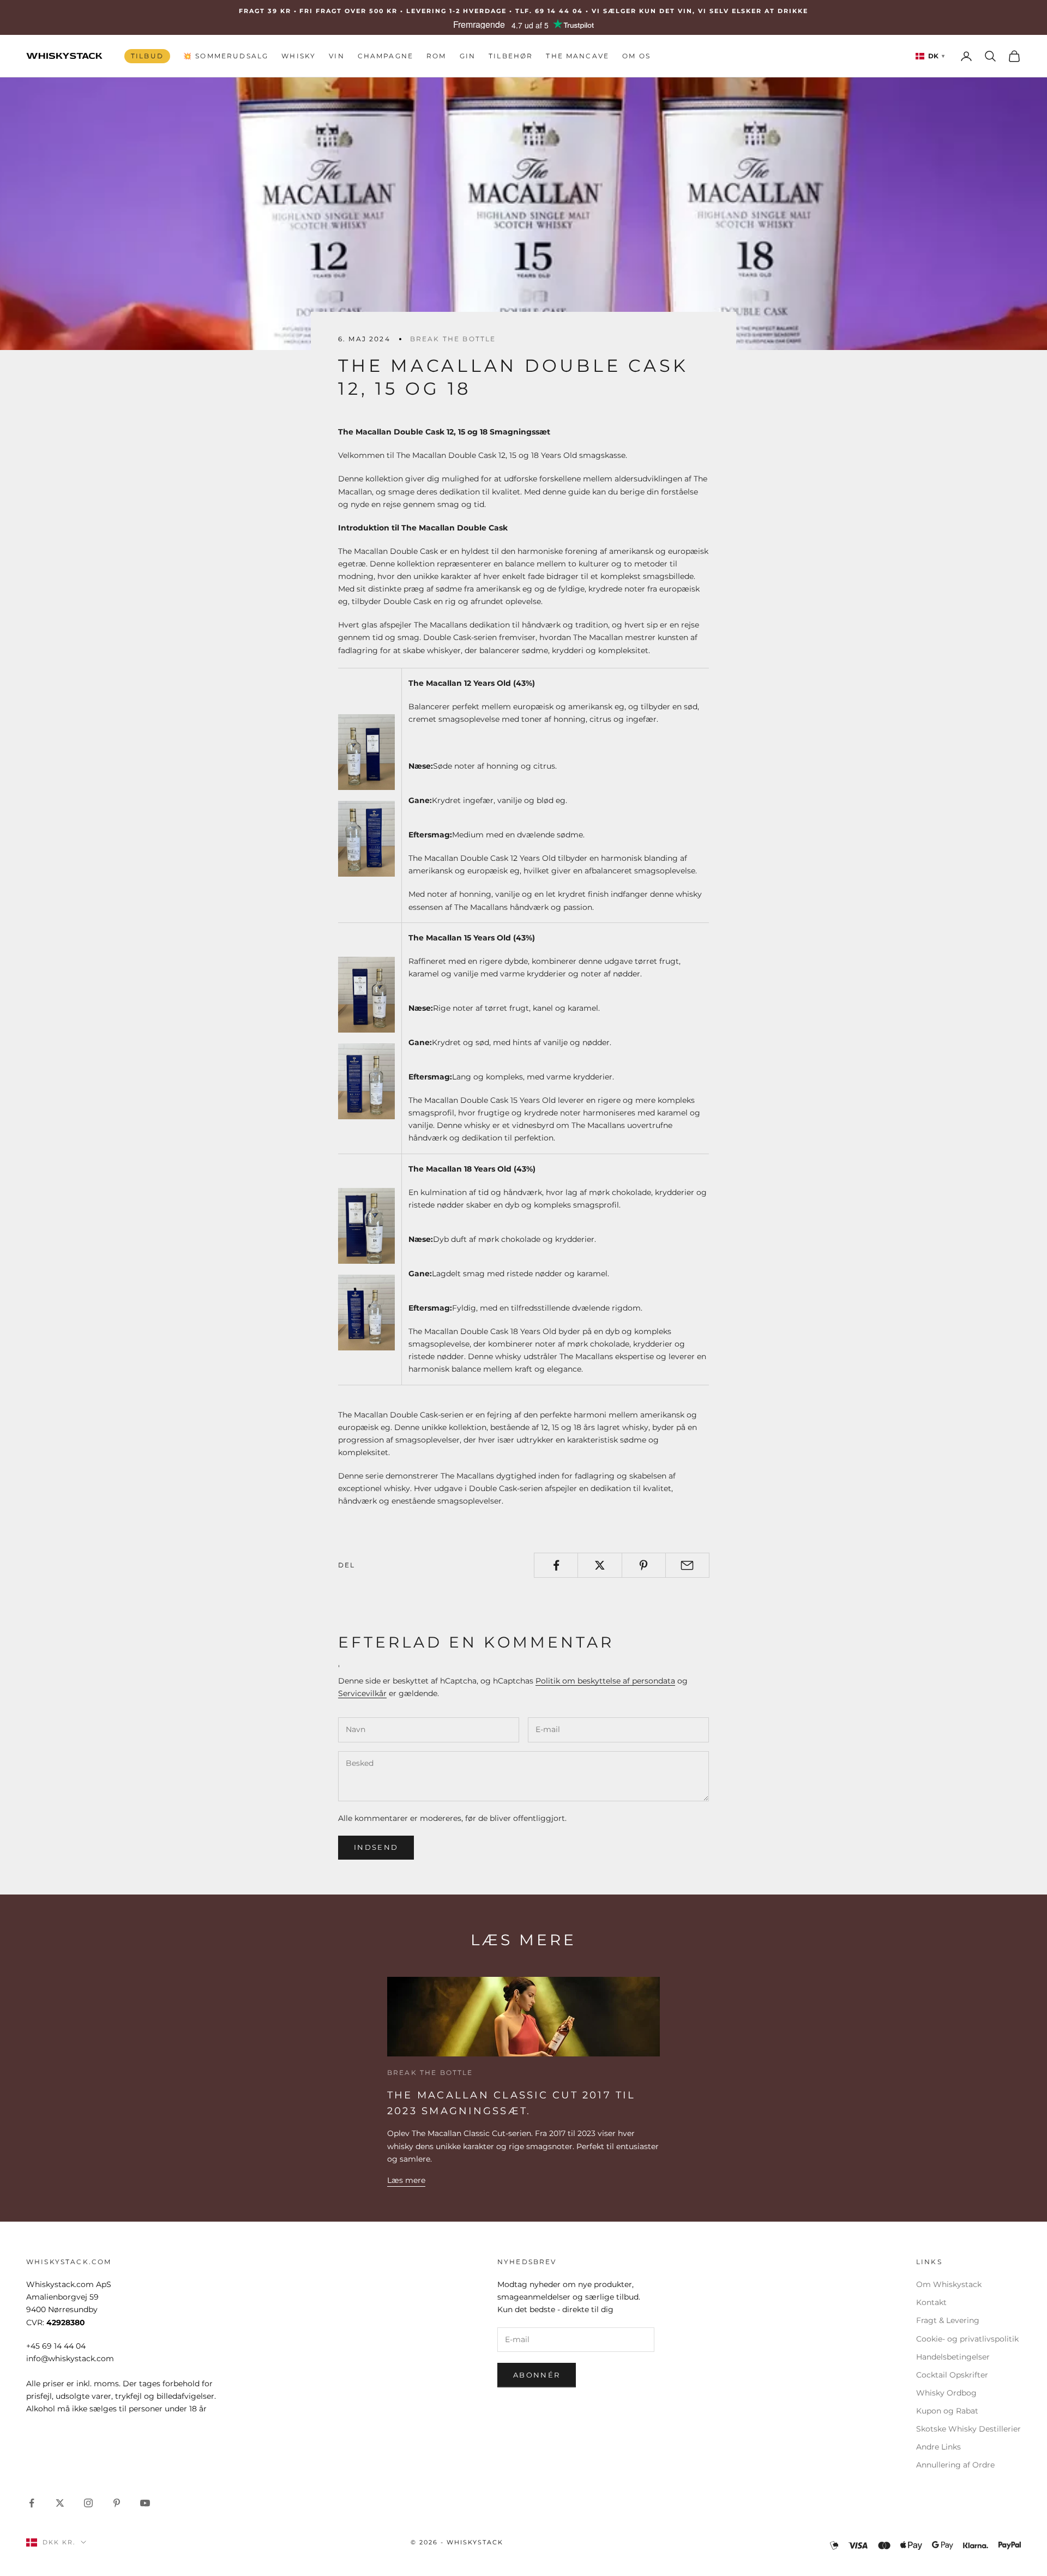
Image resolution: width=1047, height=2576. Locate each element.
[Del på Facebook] (556, 1565)
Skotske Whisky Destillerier (968, 2429)
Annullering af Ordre (955, 2465)
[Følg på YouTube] (145, 2503)
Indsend (376, 1847)
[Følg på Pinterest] (117, 2503)
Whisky (299, 56)
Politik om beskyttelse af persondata (605, 1681)
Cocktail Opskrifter (952, 2375)
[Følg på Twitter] (60, 2503)
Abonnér (537, 2375)
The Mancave (577, 56)
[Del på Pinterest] (644, 1565)
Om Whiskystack (949, 2284)
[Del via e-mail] (687, 1565)
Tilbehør (511, 56)
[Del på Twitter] (600, 1565)
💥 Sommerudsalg (226, 56)
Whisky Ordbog (946, 2393)
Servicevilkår (362, 1693)
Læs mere (406, 2180)
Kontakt (931, 2302)
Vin (336, 56)
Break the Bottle (453, 339)
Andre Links (938, 2447)
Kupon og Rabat (947, 2411)
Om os (636, 56)
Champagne (386, 56)
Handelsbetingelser (953, 2357)
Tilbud (147, 56)
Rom (436, 56)
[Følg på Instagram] (88, 2503)
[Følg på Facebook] (32, 2503)
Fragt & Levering (948, 2320)
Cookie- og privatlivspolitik (967, 2339)
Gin (468, 56)
